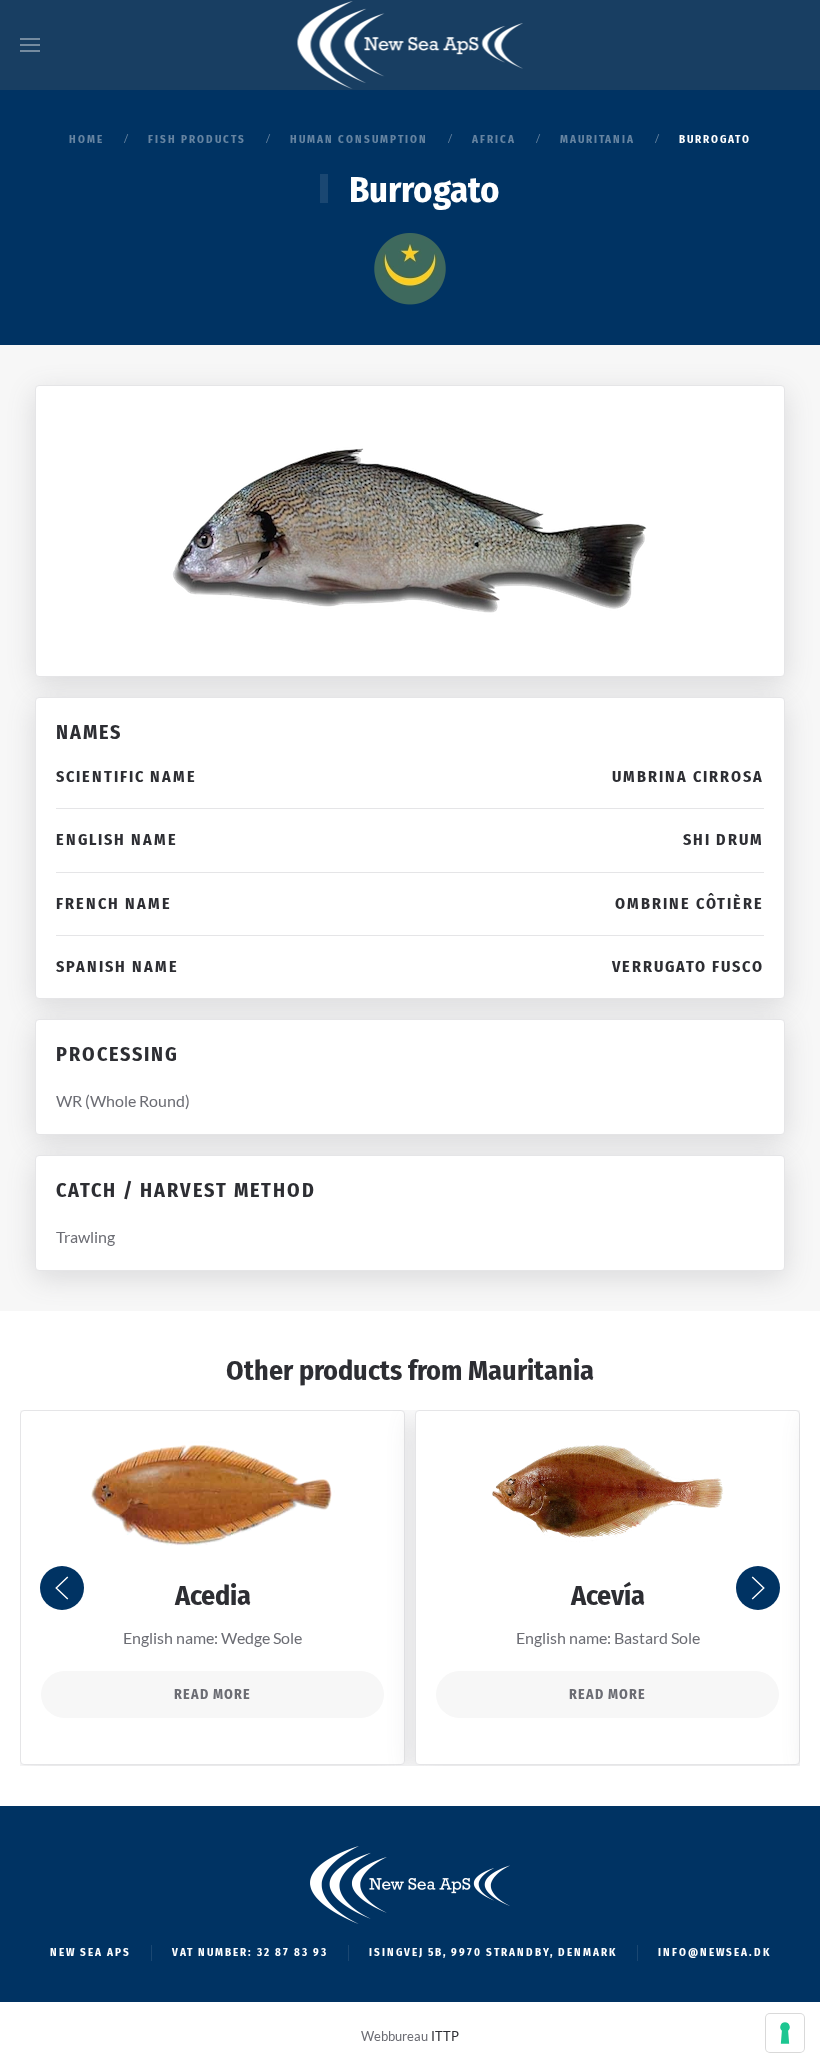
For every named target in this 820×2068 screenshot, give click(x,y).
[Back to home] (410, 45)
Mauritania (531, 1370)
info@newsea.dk (714, 1952)
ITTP (445, 2036)
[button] (30, 45)
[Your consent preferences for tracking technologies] (785, 2033)
